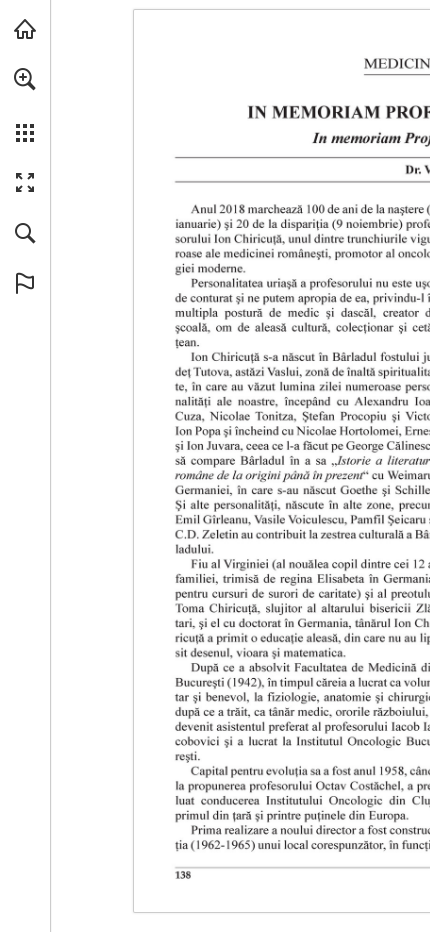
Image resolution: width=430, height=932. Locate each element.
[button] (25, 79)
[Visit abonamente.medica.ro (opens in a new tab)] (25, 29)
